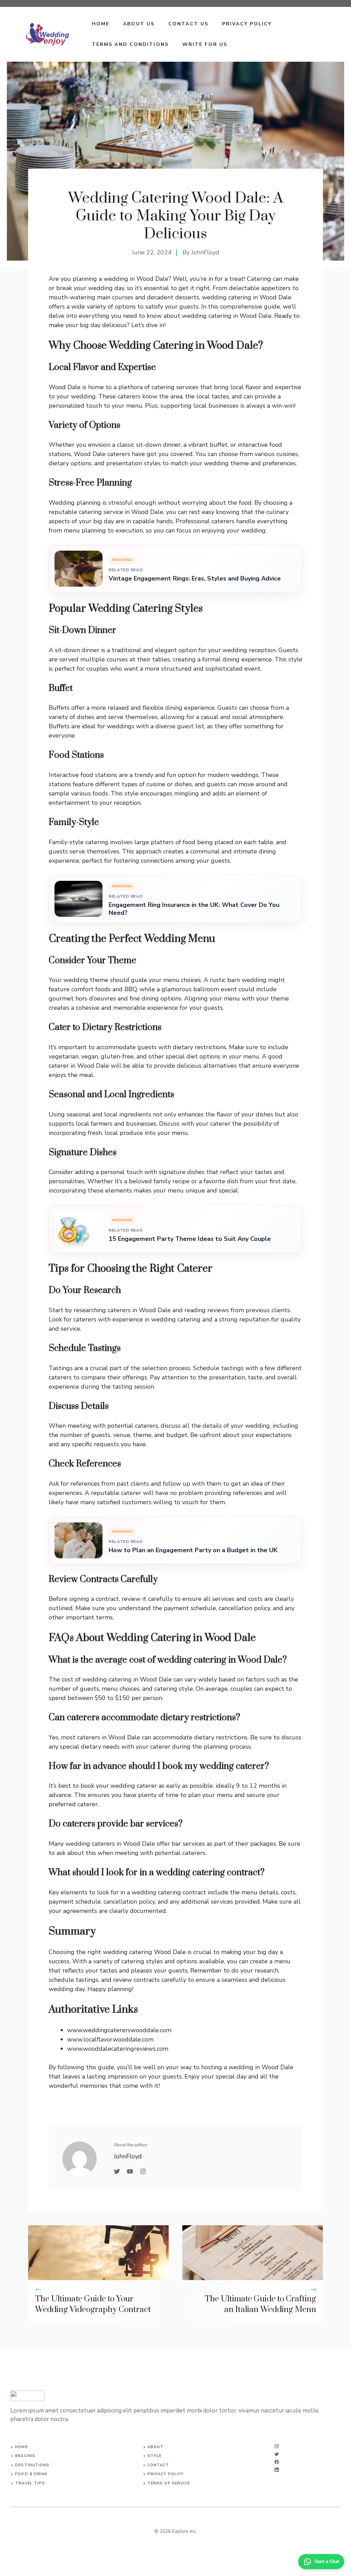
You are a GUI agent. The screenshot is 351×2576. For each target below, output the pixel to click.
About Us (139, 24)
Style (155, 2456)
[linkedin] (277, 2470)
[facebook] (277, 2462)
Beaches (25, 2456)
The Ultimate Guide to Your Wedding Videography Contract (93, 2304)
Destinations (32, 2465)
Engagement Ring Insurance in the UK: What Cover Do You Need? (194, 909)
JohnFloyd (205, 252)
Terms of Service (169, 2483)
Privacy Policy (247, 24)
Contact (158, 2465)
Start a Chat (327, 2561)
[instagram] (277, 2447)
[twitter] (277, 2454)
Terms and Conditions (130, 44)
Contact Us (188, 24)
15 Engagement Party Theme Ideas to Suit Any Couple (190, 1239)
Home (101, 24)
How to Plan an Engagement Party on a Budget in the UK (193, 1550)
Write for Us (205, 44)
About (156, 2447)
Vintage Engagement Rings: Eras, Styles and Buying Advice (195, 579)
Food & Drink (31, 2474)
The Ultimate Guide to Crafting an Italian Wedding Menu (260, 2304)
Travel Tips (30, 2483)
